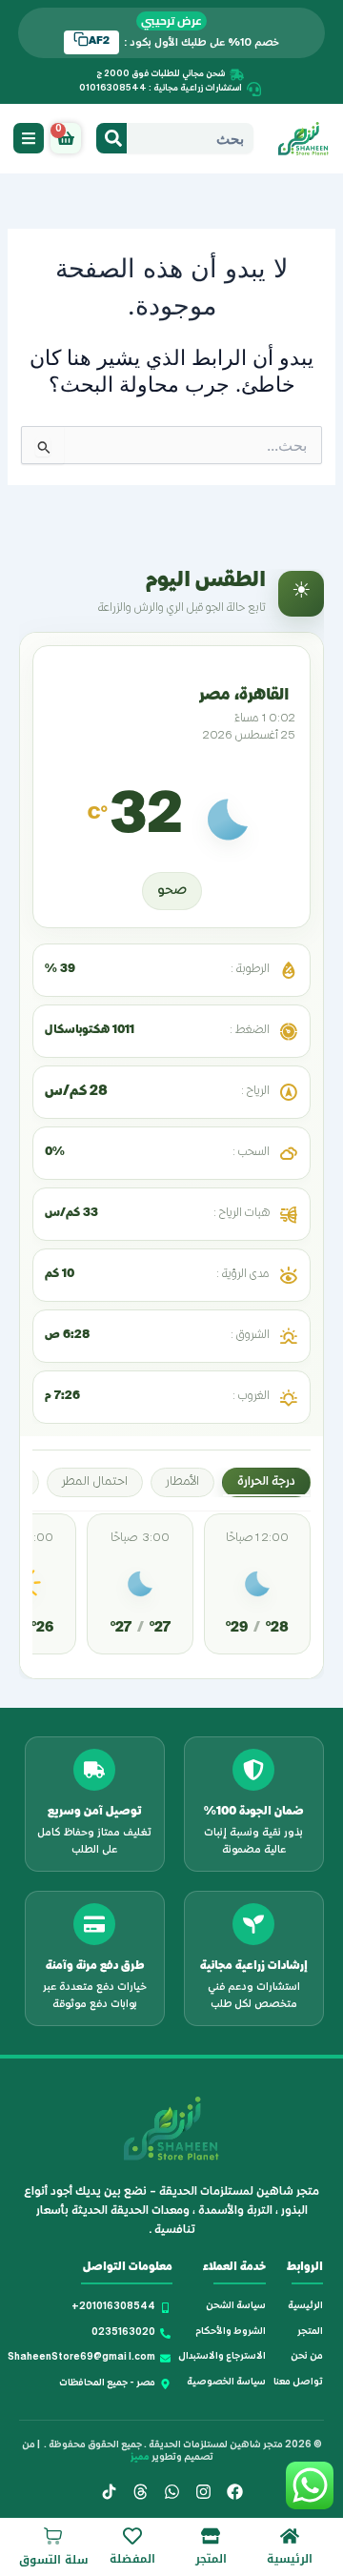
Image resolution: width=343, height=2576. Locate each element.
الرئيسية (290, 2559)
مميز (140, 2458)
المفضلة (132, 2559)
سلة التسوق (54, 2560)
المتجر (211, 2559)
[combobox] (190, 138)
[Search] (111, 138)
